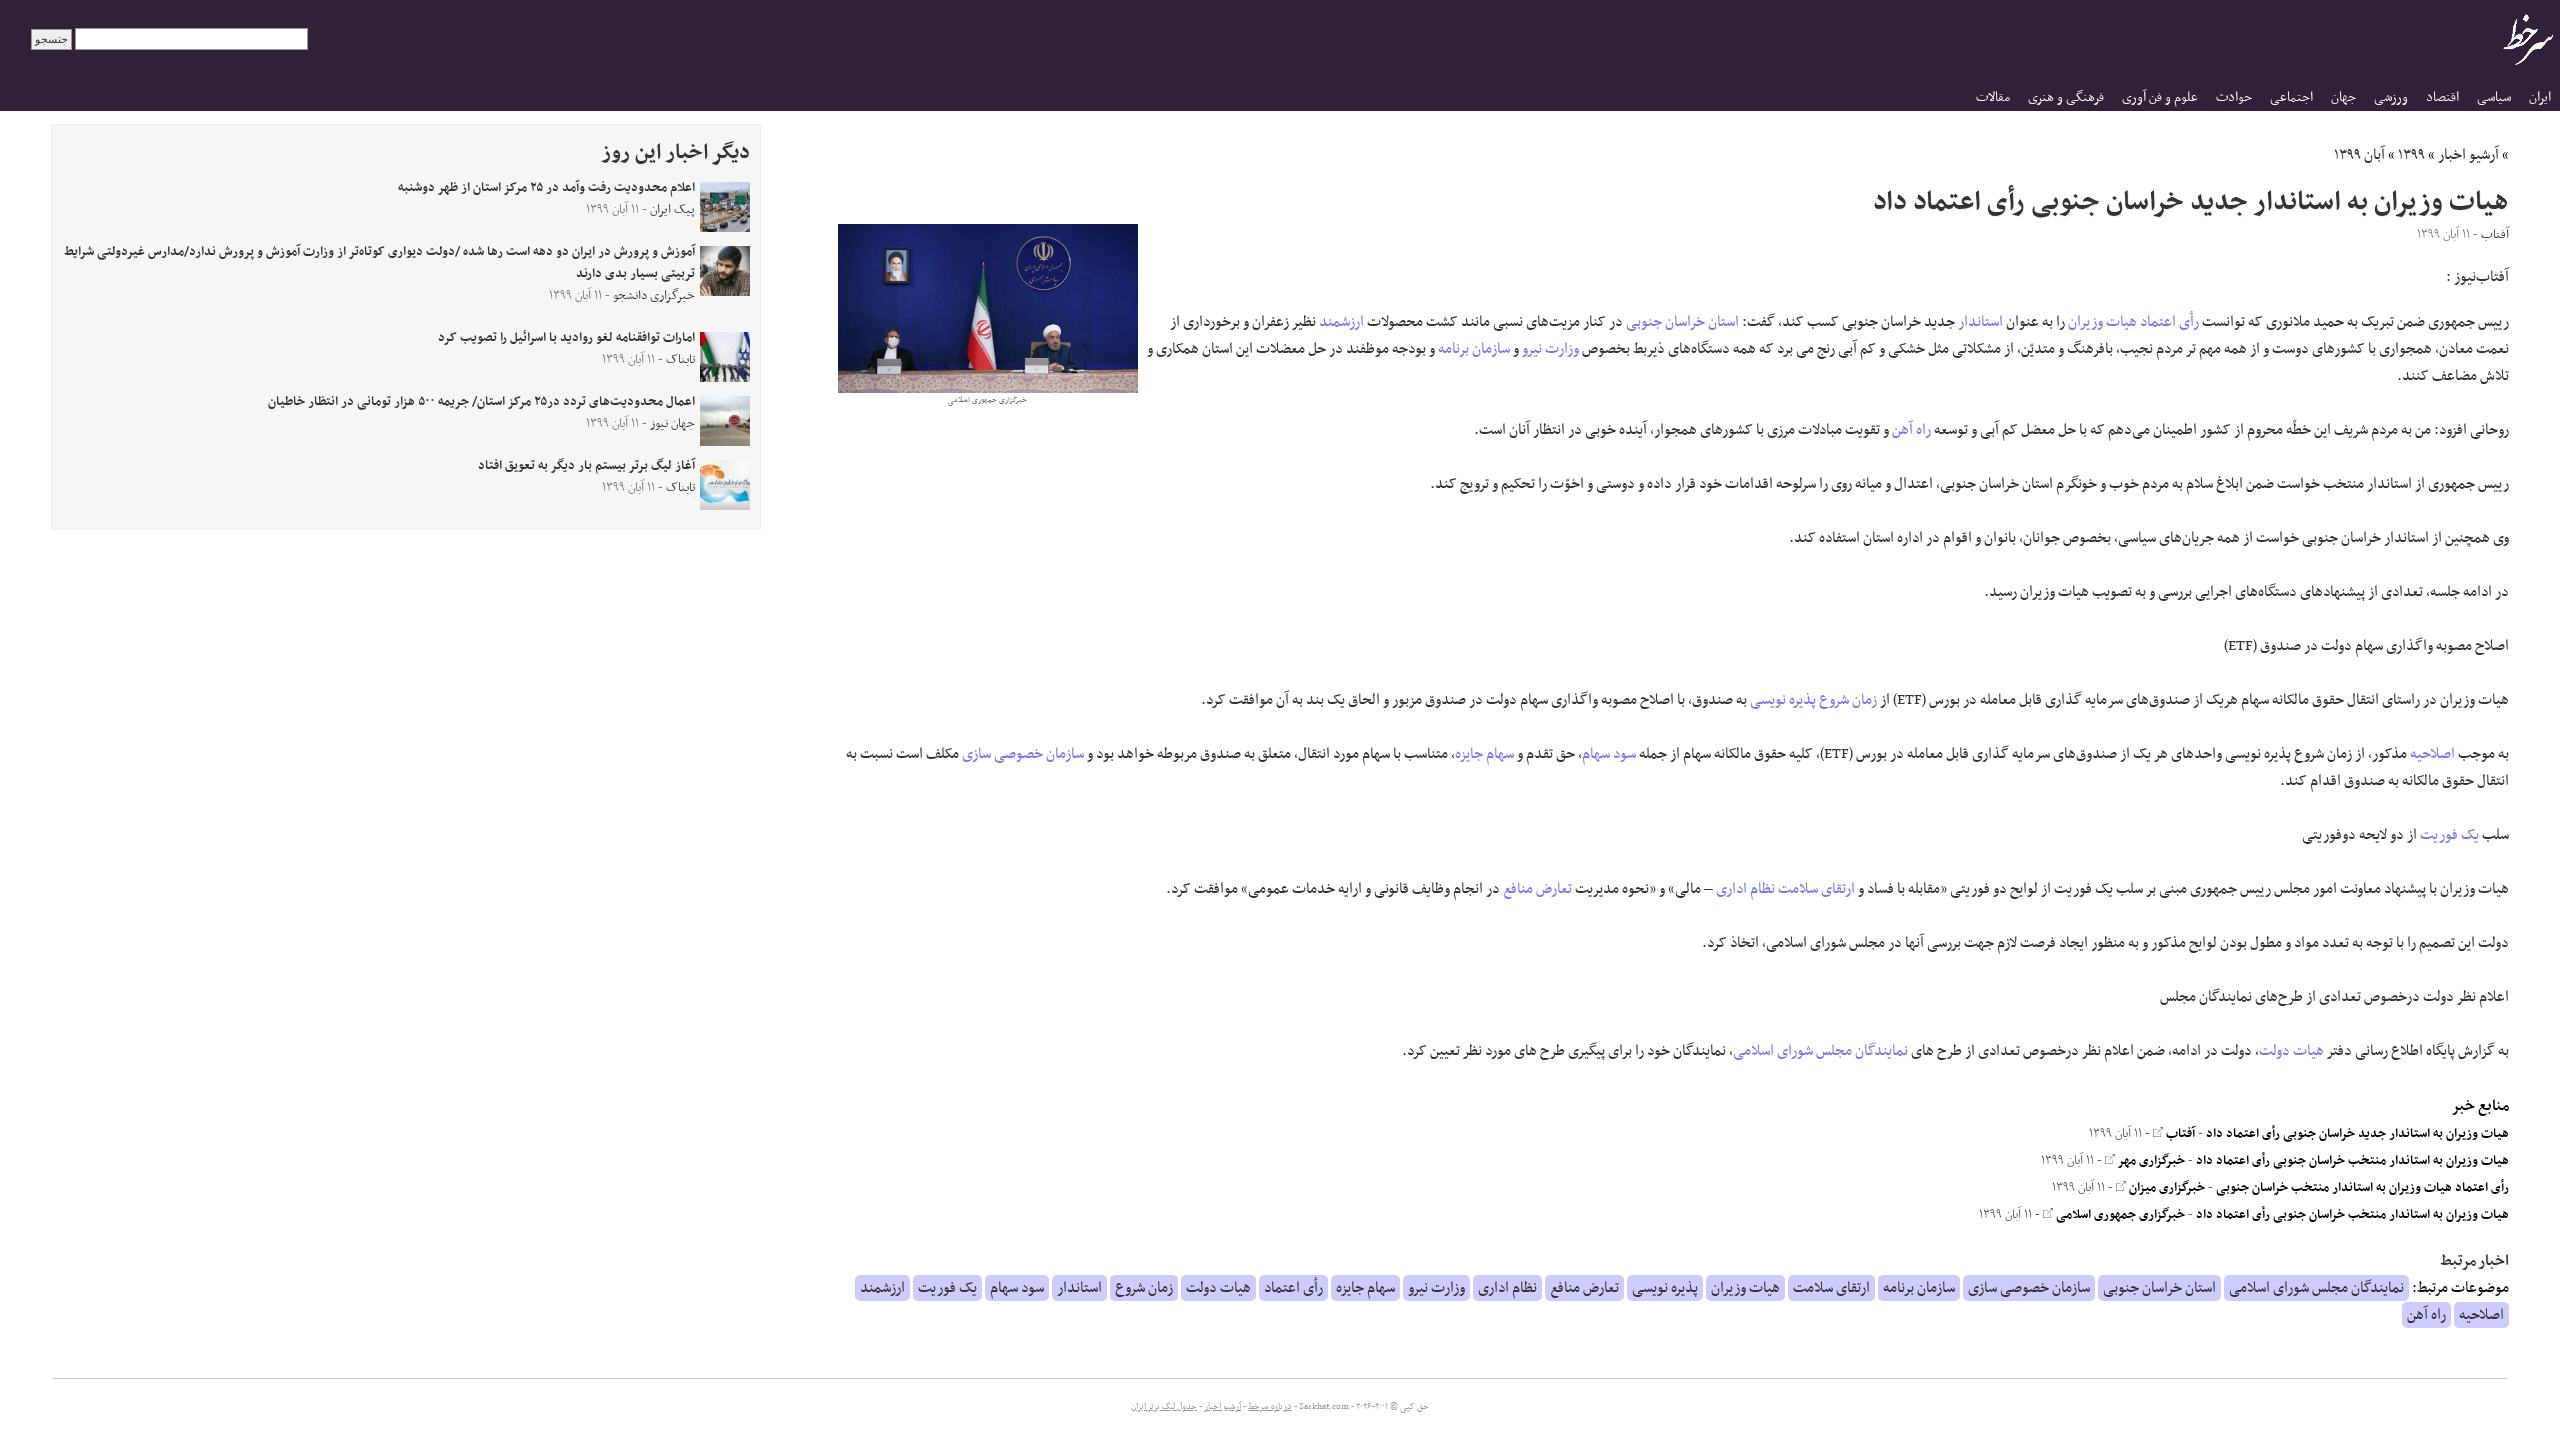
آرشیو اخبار (2468, 155)
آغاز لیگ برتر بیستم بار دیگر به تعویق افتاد (586, 466)
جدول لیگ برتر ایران (1164, 1407)
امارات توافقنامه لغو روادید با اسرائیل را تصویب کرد (566, 338)
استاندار (1980, 322)
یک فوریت (2449, 835)
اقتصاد (2442, 97)
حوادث (2234, 97)
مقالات (1993, 97)
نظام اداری (1745, 889)
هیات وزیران (2102, 322)
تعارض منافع (1537, 889)
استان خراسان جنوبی (1682, 322)
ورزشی (2391, 97)
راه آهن (1911, 430)
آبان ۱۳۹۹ (2359, 155)
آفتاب (2179, 1134)
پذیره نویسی (1783, 700)
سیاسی (2494, 97)
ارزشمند (1341, 322)
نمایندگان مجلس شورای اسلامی (1820, 1051)
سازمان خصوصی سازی (1023, 754)
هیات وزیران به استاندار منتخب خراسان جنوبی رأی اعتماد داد (2352, 1161)
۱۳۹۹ (2411, 155)
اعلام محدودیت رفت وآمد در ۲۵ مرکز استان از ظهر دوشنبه (546, 188)
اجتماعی (2291, 97)
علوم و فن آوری (2160, 97)
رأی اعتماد (2169, 322)
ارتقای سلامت (1816, 889)
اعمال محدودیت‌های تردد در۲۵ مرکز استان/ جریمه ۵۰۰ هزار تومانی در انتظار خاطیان (481, 402)
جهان (2343, 97)
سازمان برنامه (1474, 349)
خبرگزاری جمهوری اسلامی (2119, 1215)
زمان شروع (1848, 700)
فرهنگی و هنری (2066, 97)
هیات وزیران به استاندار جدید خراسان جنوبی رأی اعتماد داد (2357, 1134)
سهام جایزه (1484, 754)
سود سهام (1609, 754)
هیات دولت (2291, 1051)
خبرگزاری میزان (2165, 1188)
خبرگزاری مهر (2150, 1161)
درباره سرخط (1270, 1407)
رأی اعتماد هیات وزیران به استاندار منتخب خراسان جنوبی (2362, 1188)
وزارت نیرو (1550, 349)
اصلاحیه (2432, 754)
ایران (2540, 97)
